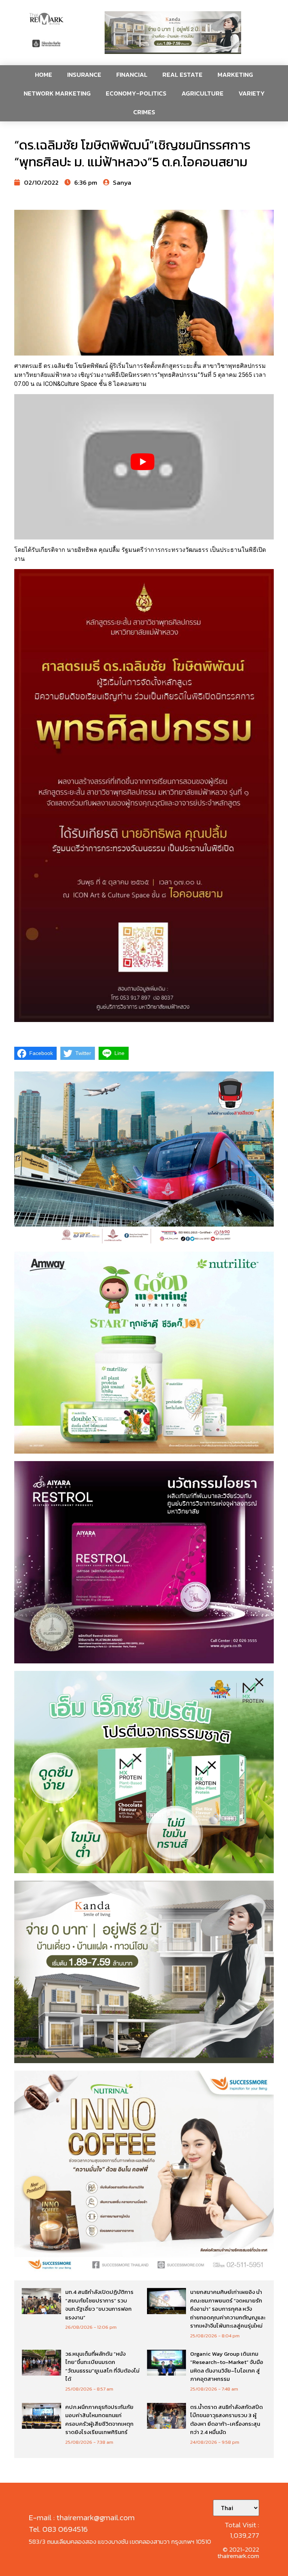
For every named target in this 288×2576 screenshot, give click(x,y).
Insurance (84, 75)
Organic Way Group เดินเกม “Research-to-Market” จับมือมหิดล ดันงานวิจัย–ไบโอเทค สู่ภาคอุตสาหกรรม (227, 2366)
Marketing (235, 75)
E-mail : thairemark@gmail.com (82, 2517)
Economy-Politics (136, 93)
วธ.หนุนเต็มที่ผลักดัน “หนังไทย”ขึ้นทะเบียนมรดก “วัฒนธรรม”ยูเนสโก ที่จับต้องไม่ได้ (102, 2366)
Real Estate (182, 75)
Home (43, 75)
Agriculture (202, 93)
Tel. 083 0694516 (58, 2529)
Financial (132, 75)
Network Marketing (57, 93)
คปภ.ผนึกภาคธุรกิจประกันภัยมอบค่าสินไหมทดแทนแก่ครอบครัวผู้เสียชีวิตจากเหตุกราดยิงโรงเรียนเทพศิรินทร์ (99, 2420)
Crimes (144, 112)
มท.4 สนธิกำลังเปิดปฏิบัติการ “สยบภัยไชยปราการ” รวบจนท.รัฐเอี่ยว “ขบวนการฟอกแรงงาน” (99, 2305)
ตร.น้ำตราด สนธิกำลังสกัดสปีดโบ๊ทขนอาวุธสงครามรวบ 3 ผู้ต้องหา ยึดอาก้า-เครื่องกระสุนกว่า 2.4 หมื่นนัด (226, 2420)
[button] (173, 33)
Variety (252, 93)
